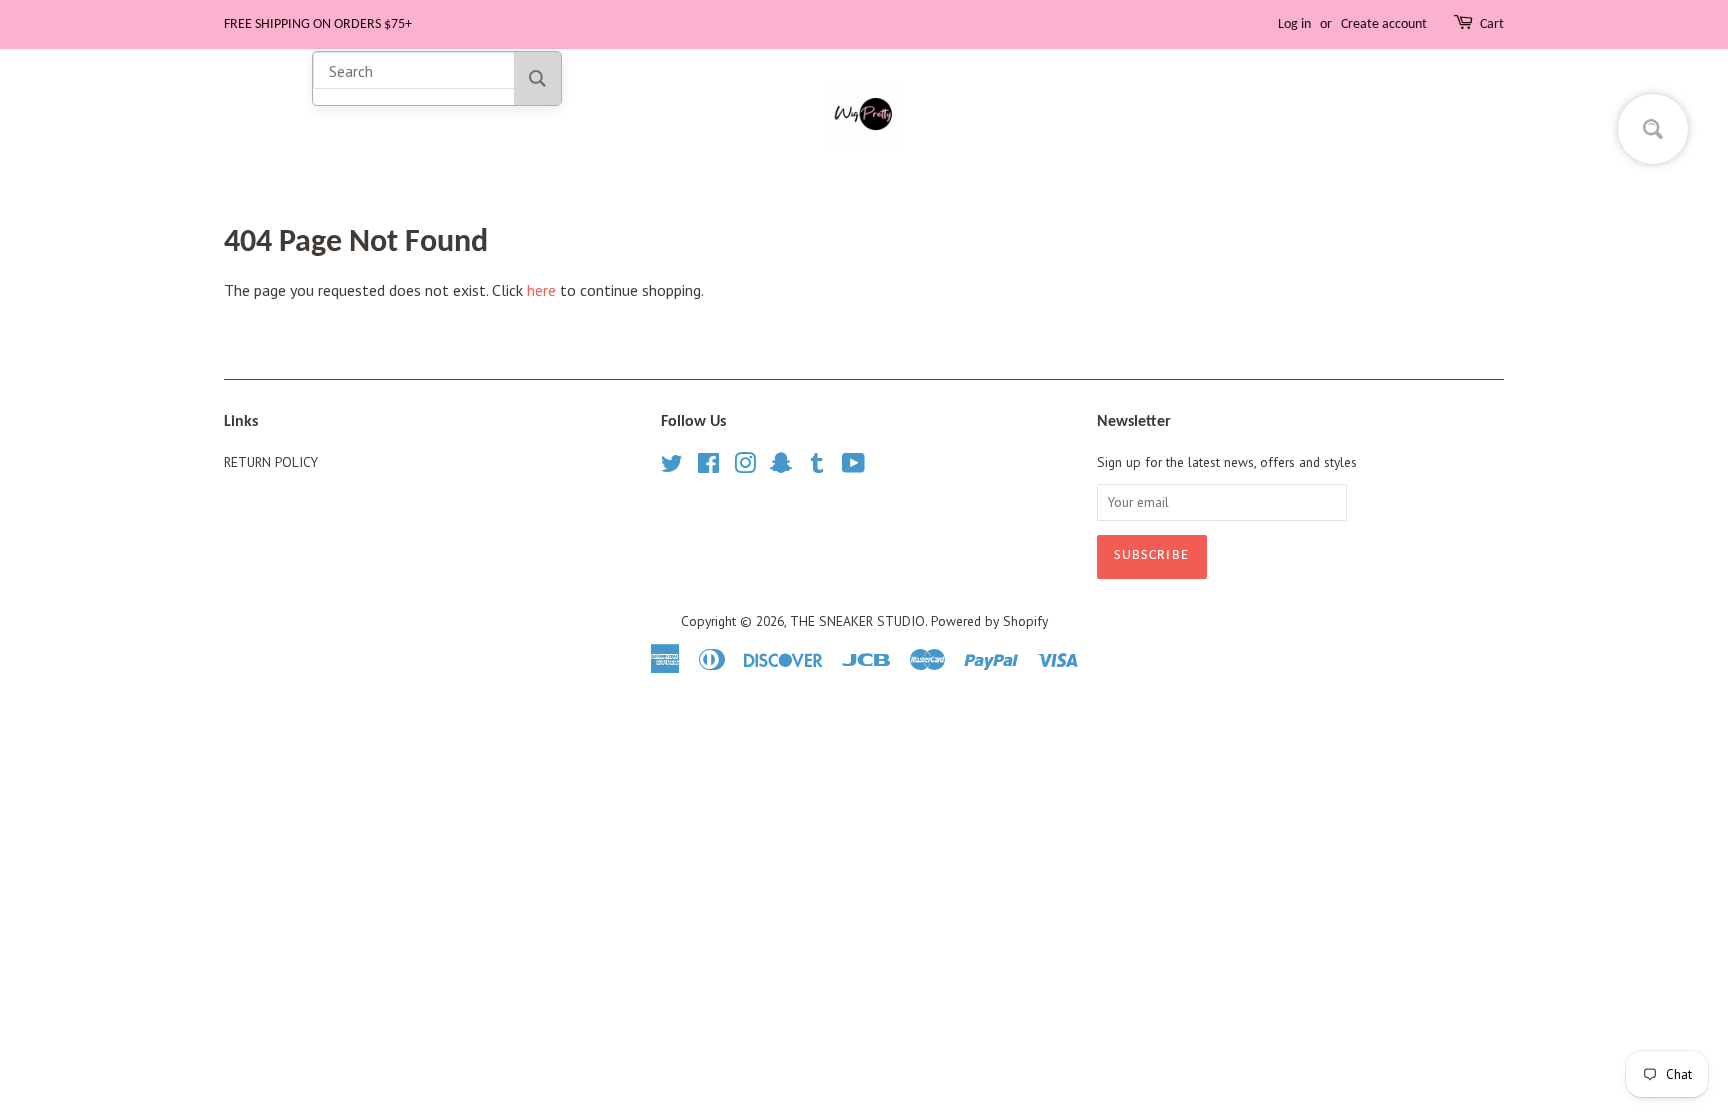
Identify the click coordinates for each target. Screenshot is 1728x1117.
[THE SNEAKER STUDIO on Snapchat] (781, 467)
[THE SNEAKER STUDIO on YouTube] (853, 467)
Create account (1384, 24)
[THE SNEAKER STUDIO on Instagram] (745, 467)
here (541, 290)
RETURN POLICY (271, 462)
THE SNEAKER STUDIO (857, 621)
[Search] (537, 78)
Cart (1492, 24)
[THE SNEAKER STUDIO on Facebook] (708, 467)
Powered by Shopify (989, 621)
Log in (1294, 24)
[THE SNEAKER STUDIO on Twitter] (672, 467)
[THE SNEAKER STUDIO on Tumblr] (817, 467)
